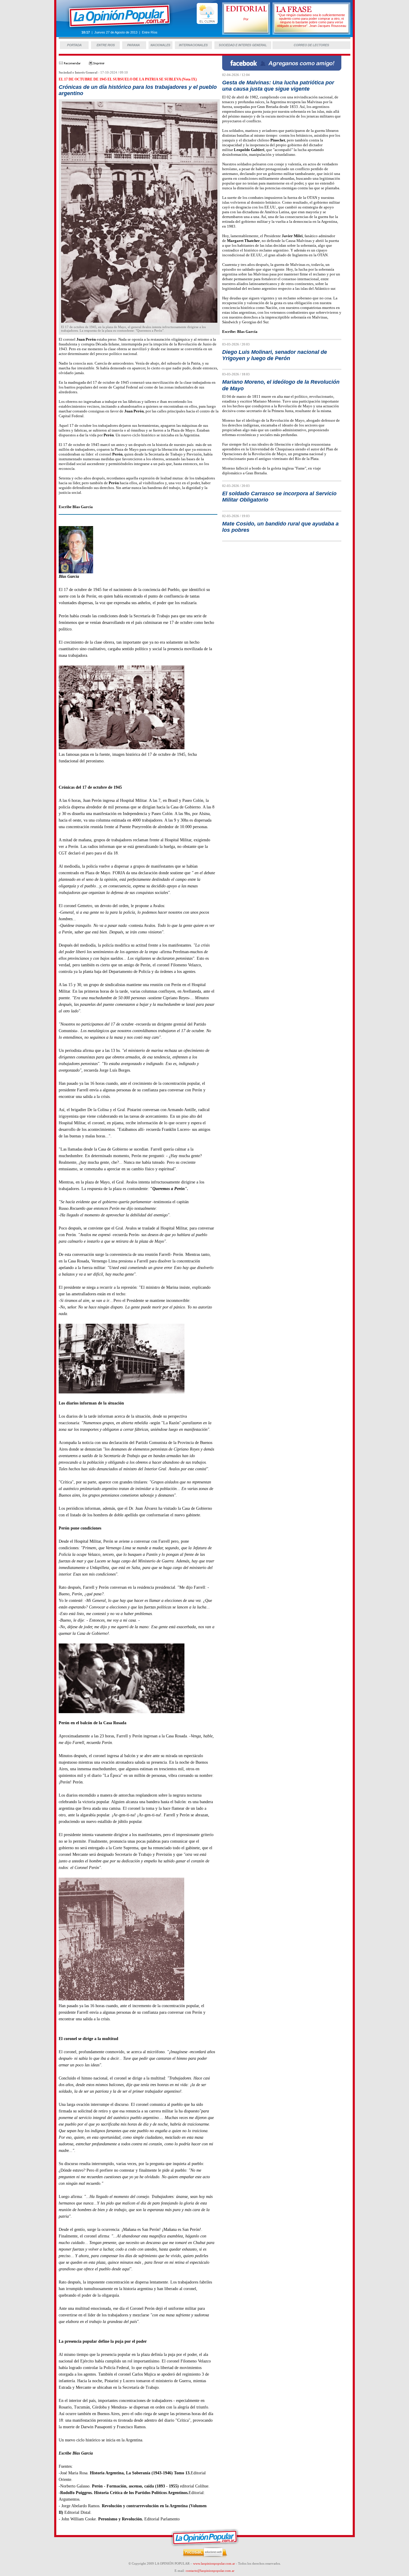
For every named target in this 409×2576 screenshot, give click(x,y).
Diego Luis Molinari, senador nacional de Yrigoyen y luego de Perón (275, 355)
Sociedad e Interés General (78, 72)
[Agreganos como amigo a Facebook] (282, 69)
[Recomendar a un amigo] (70, 64)
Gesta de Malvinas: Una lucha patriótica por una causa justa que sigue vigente (278, 86)
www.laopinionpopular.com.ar (214, 2563)
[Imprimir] (97, 64)
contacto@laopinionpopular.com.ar (210, 2571)
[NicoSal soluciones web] (205, 2557)
